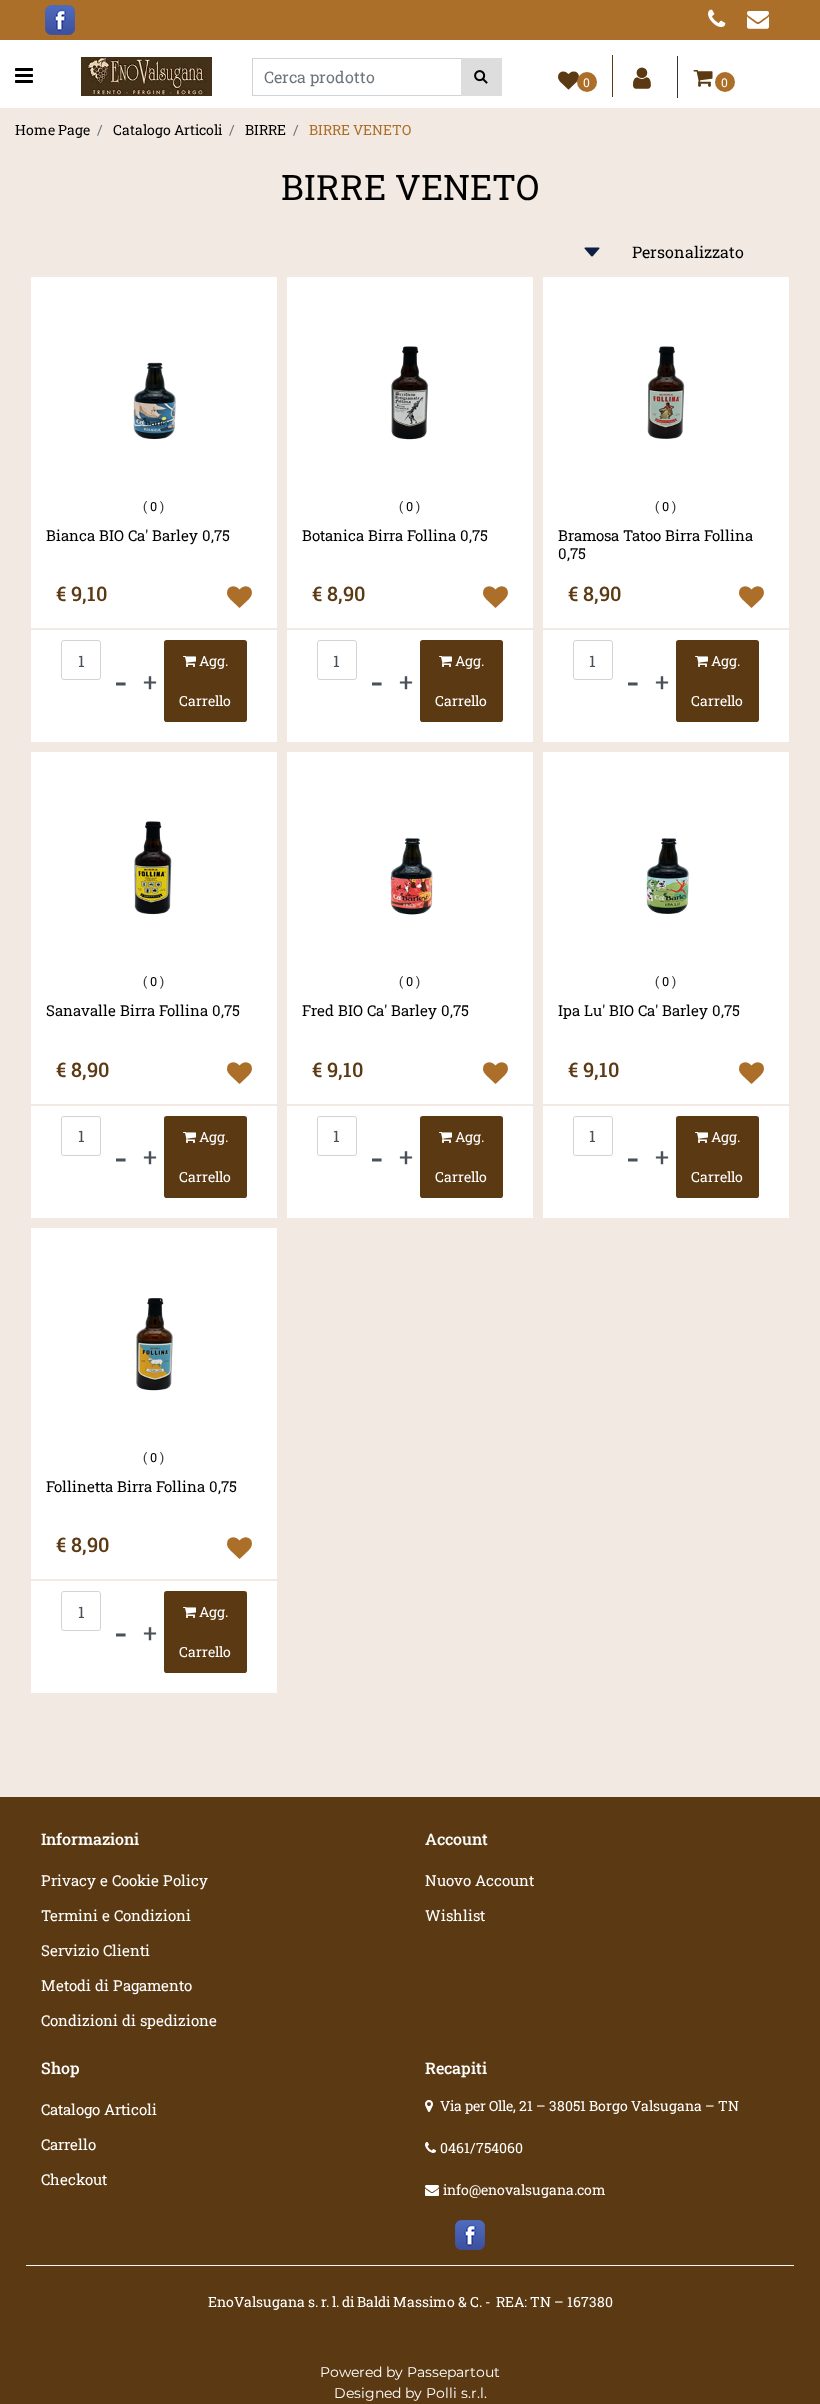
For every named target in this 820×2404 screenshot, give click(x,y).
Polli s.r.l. (456, 2393)
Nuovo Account (479, 1880)
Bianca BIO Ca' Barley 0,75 (138, 535)
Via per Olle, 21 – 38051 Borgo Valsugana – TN (589, 2105)
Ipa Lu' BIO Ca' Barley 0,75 (649, 1010)
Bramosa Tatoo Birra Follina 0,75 (655, 544)
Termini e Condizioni (116, 1915)
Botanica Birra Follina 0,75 (395, 535)
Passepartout (453, 2372)
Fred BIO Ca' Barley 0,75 (385, 1010)
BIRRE (265, 129)
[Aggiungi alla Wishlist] (239, 597)
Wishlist (455, 1915)
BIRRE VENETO (360, 129)
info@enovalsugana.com (524, 2189)
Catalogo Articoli (167, 129)
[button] (481, 77)
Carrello (68, 2144)
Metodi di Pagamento (116, 1985)
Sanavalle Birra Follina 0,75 (143, 1010)
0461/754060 (481, 2147)
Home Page (52, 129)
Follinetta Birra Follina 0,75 (141, 1486)
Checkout (74, 2179)
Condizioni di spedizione (129, 2020)
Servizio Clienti (95, 1950)
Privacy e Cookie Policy (124, 1880)
